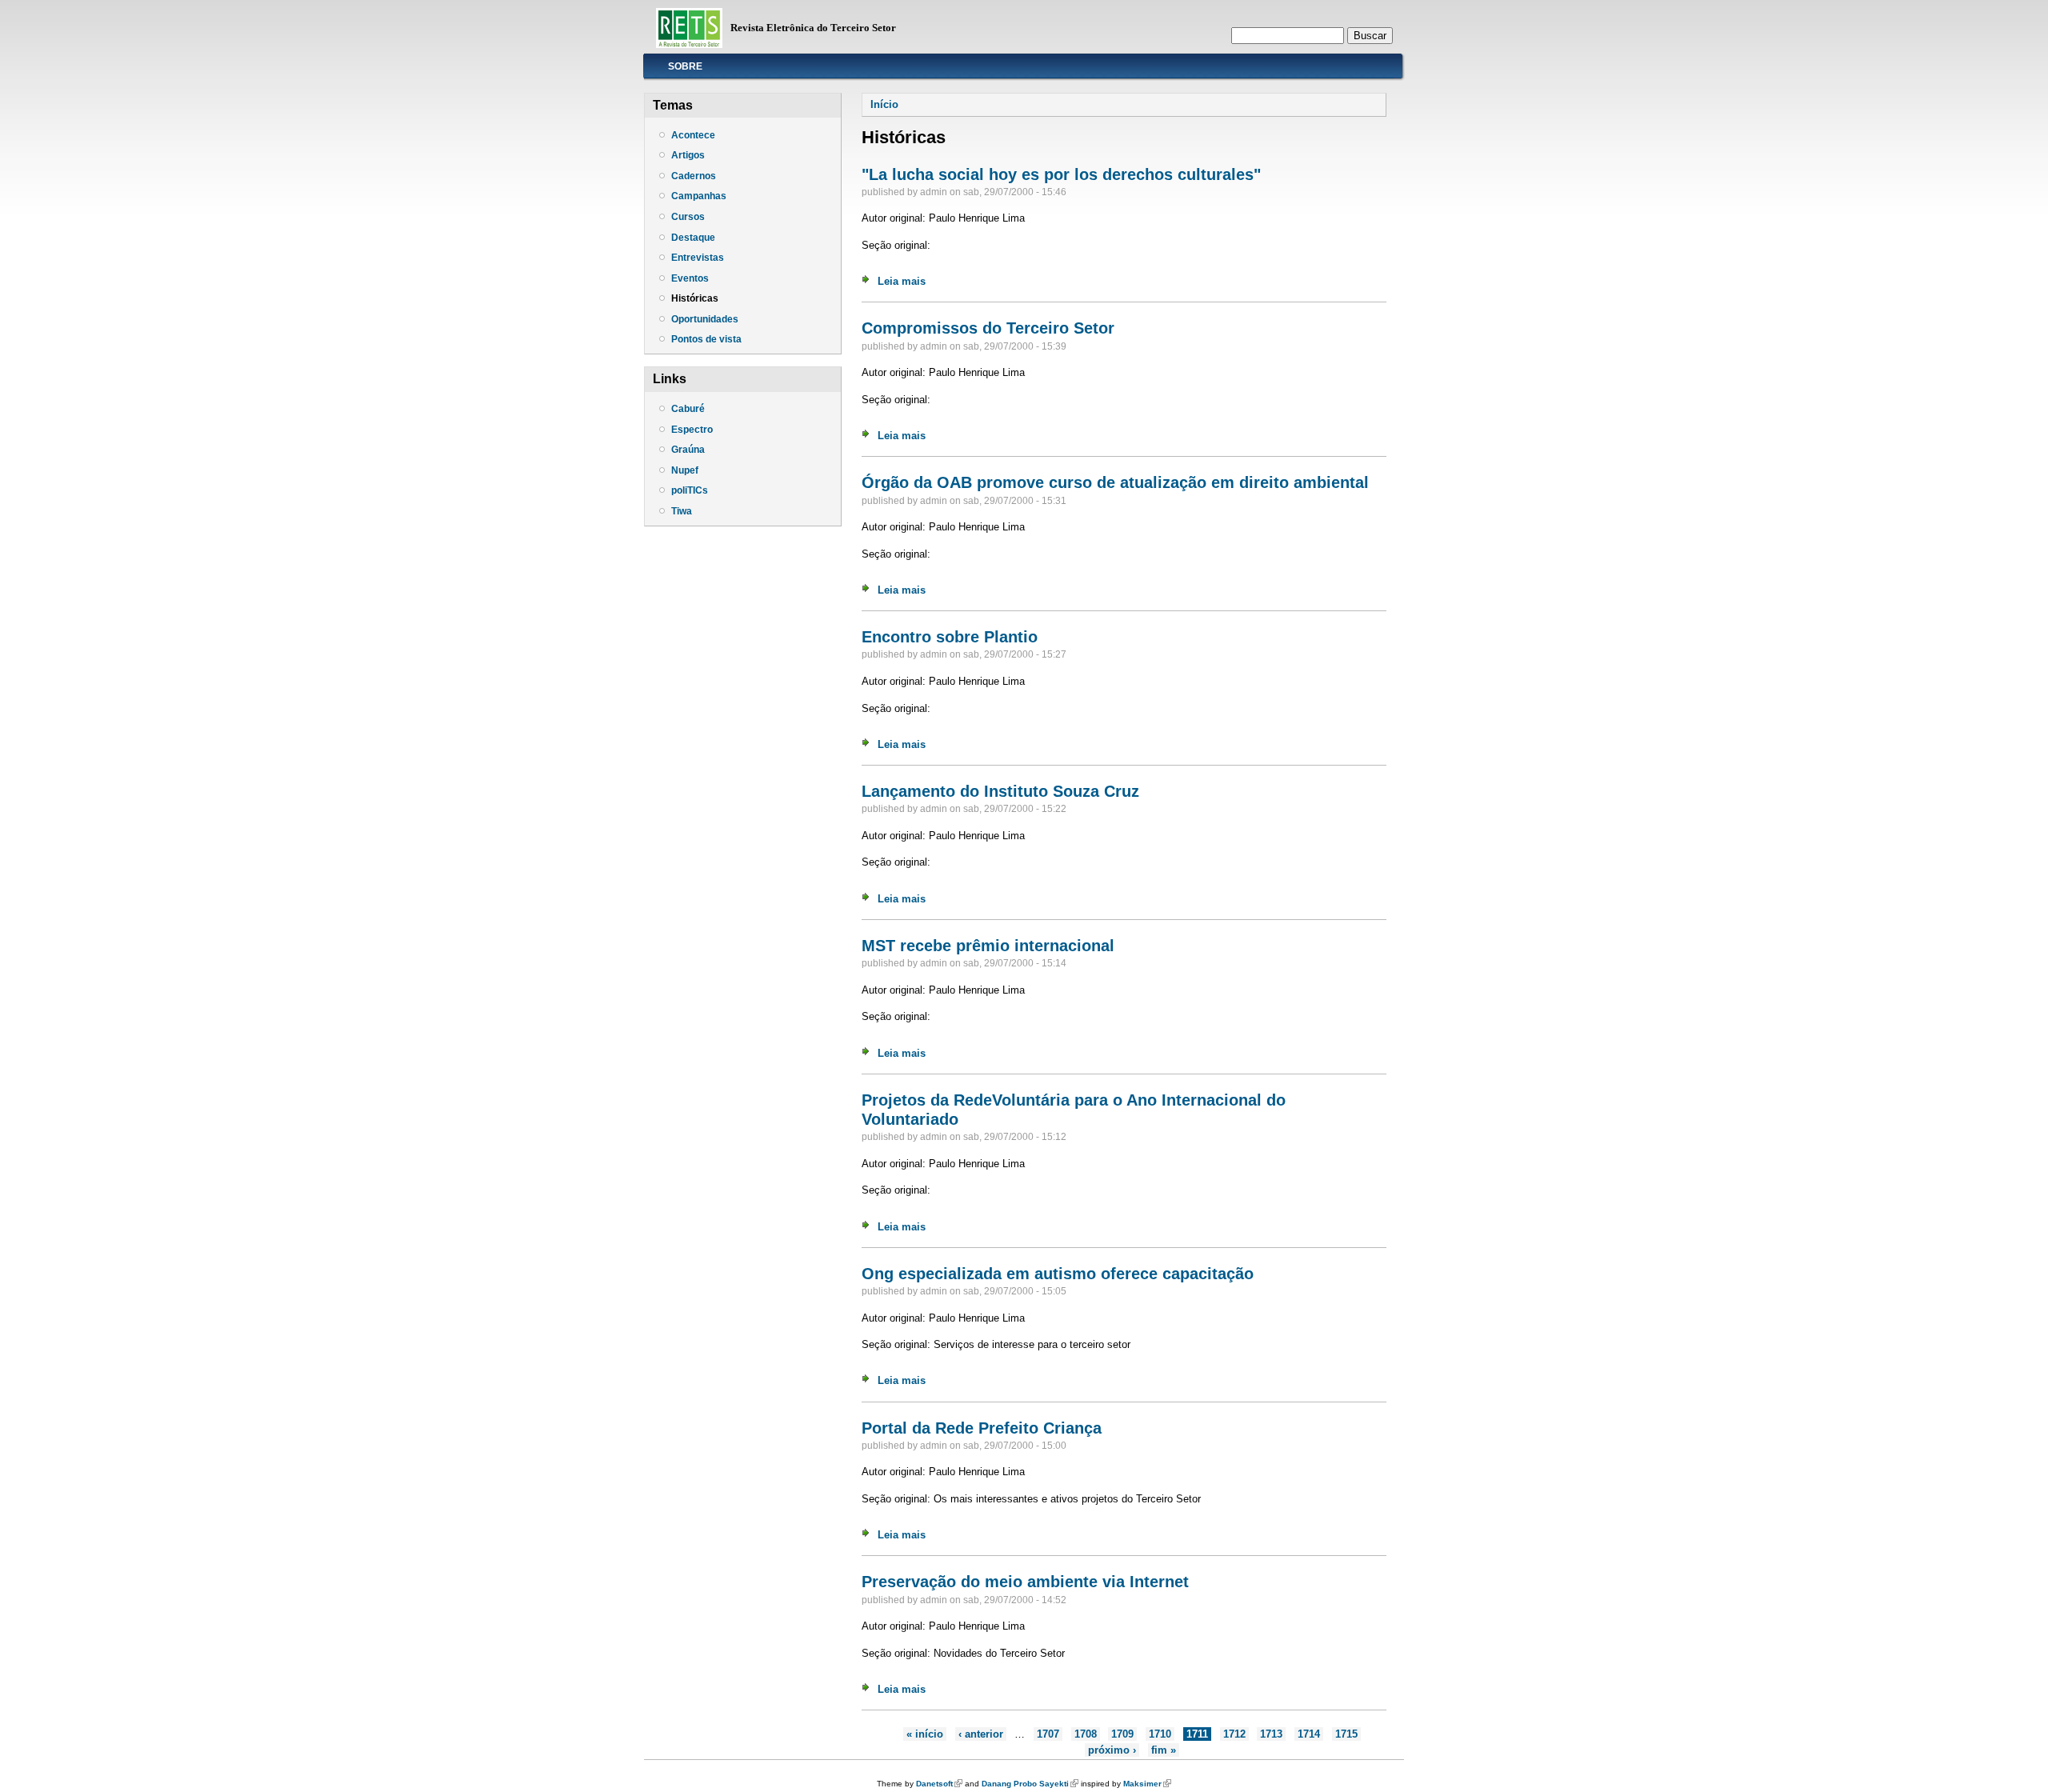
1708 (1086, 1734)
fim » (1164, 1750)
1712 (1234, 1734)
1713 (1271, 1734)
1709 (1122, 1734)
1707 (1048, 1734)
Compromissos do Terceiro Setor (988, 328)
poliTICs (690, 490)
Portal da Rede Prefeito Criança (982, 1428)
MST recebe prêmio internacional (988, 946)
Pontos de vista (706, 339)
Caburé (688, 409)
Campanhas (699, 196)
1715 (1346, 1734)
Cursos (688, 217)
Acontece (693, 135)
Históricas (695, 298)
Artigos (688, 155)
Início (884, 104)
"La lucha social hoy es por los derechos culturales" (1061, 174)
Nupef (685, 470)
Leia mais (902, 281)
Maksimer (1147, 1784)
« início (925, 1734)
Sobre (685, 66)
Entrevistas (698, 258)
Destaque (693, 238)
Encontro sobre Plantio (950, 637)
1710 (1160, 1734)
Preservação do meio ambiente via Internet (1025, 1582)
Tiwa (682, 511)
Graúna (688, 450)
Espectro (692, 430)
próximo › (1112, 1750)
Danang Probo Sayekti (1030, 1784)
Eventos (690, 278)
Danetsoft (939, 1784)
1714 (1309, 1734)
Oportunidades (705, 319)
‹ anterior (981, 1734)
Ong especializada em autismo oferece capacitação (1058, 1274)
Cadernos (694, 176)
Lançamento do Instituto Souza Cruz (1000, 791)
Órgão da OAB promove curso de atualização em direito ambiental (1115, 482)
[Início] (689, 44)
